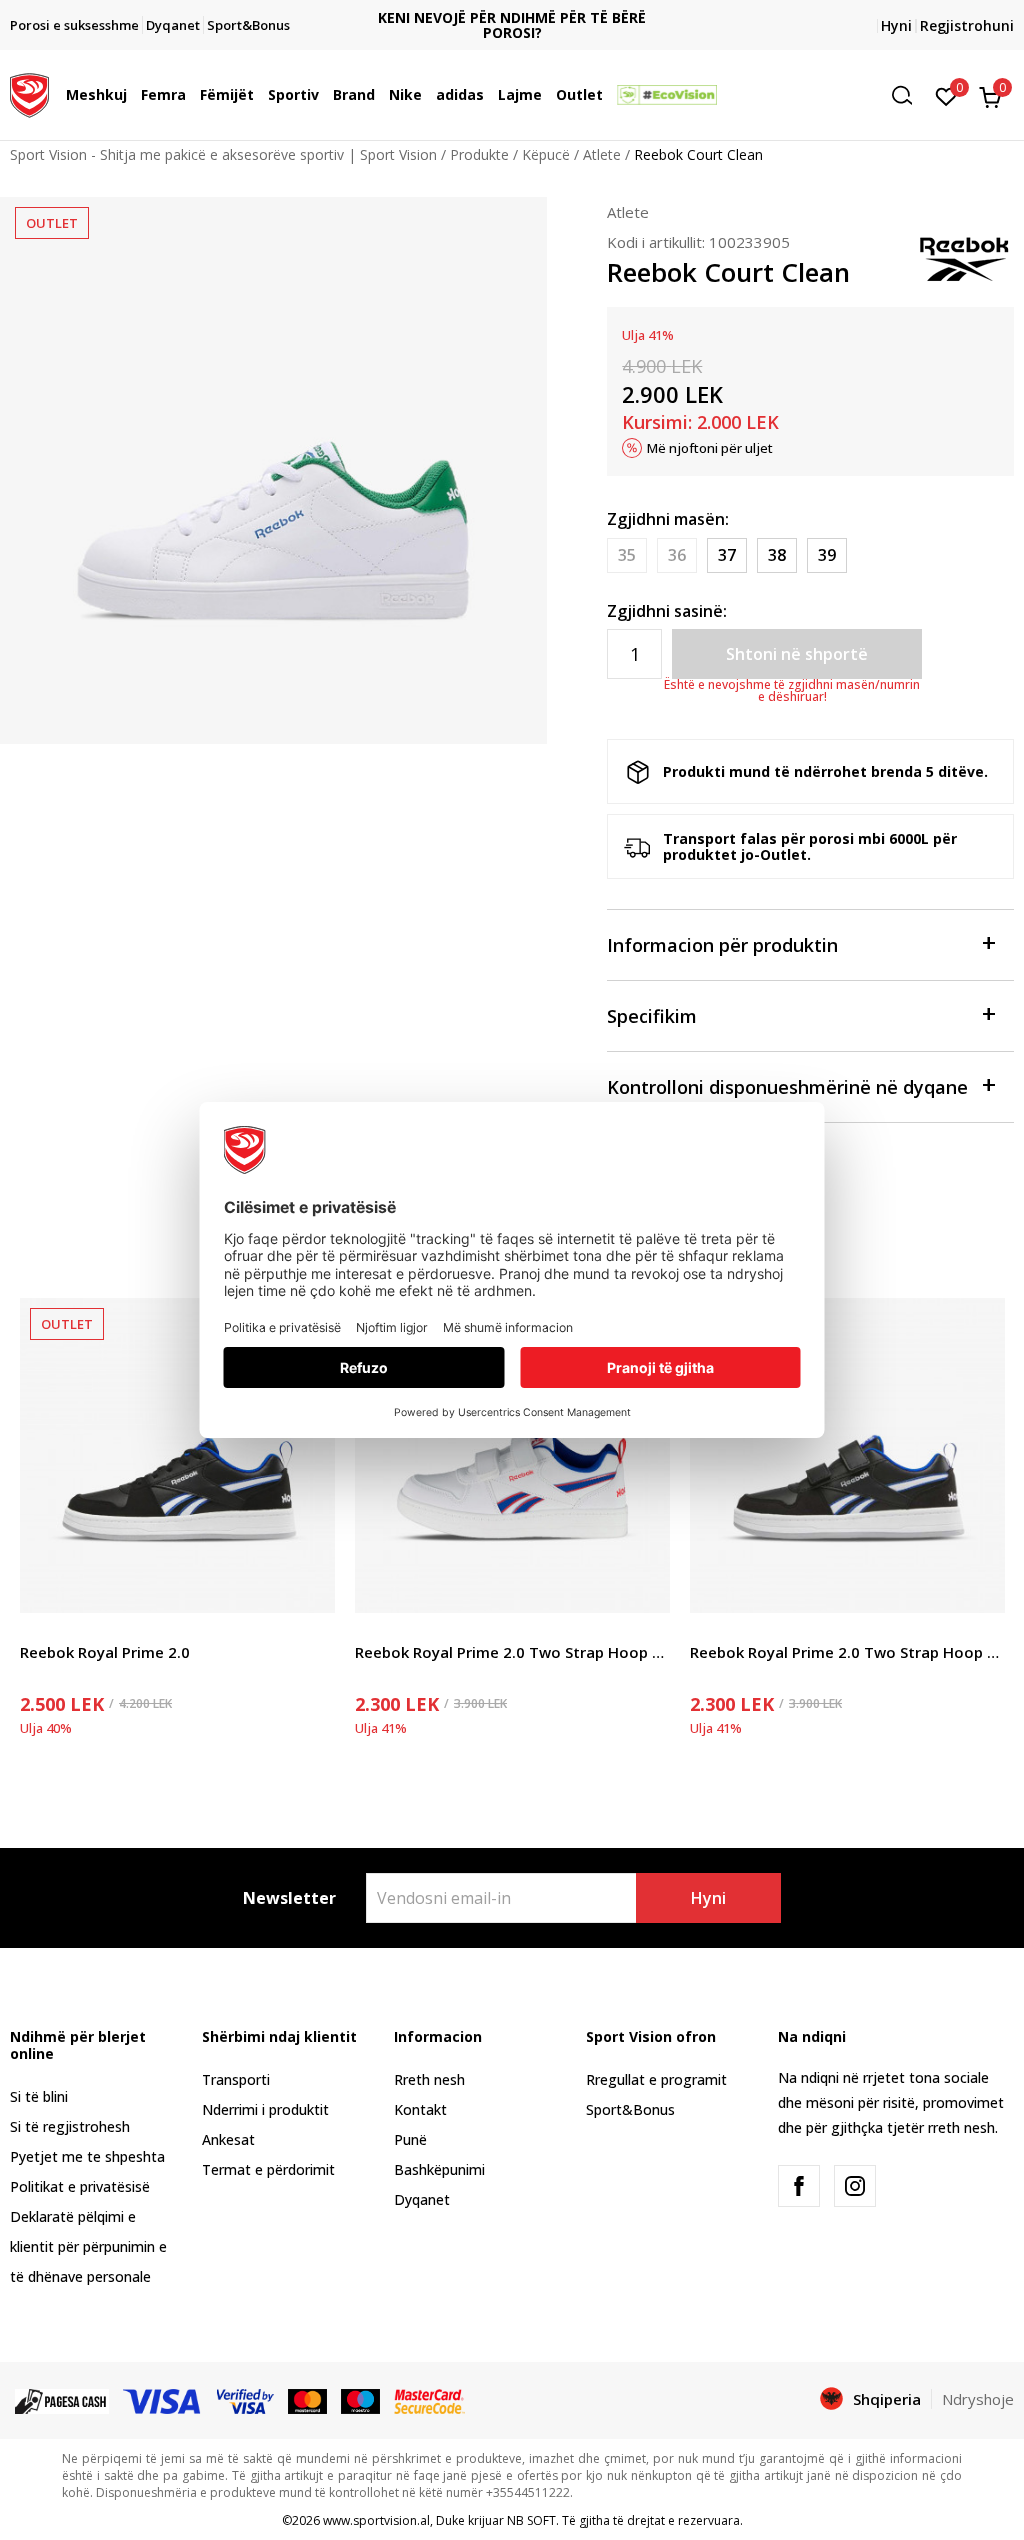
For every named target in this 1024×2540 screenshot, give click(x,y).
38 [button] (777, 555)
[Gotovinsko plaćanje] (62, 2400)
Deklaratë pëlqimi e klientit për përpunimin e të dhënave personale (88, 2246)
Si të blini (39, 2096)
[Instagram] (855, 2186)
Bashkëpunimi (439, 2169)
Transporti (236, 2079)
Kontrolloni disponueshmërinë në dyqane (787, 1087)
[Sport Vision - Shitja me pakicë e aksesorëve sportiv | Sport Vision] (29, 93)
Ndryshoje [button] (978, 2399)
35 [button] (627, 555)
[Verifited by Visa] (246, 2400)
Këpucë (546, 154)
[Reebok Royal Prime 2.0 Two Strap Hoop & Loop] (512, 1455)
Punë (410, 2139)
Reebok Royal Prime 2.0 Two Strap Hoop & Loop (512, 1652)
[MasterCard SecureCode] (429, 2400)
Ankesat (228, 2139)
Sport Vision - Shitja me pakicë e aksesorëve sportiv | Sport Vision (223, 154)
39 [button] (827, 555)
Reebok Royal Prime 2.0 (105, 1652)
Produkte (479, 154)
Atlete (602, 154)
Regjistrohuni (967, 25)
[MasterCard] (307, 2400)
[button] (132, 95)
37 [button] (727, 555)
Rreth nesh (429, 2079)
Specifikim (652, 1016)
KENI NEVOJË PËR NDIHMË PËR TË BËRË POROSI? (512, 25)
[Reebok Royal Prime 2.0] (177, 1455)
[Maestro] (360, 2400)
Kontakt (420, 2109)
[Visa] (163, 2400)
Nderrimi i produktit (265, 2109)
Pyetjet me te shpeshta (87, 2156)
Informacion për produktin (722, 945)
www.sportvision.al (376, 2520)
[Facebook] (799, 2186)
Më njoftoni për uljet (710, 448)
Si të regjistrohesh (70, 2126)
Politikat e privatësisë (80, 2186)
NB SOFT (531, 2520)
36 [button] (677, 555)
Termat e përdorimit (268, 2169)
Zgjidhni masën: (668, 519)
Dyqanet (422, 2199)
